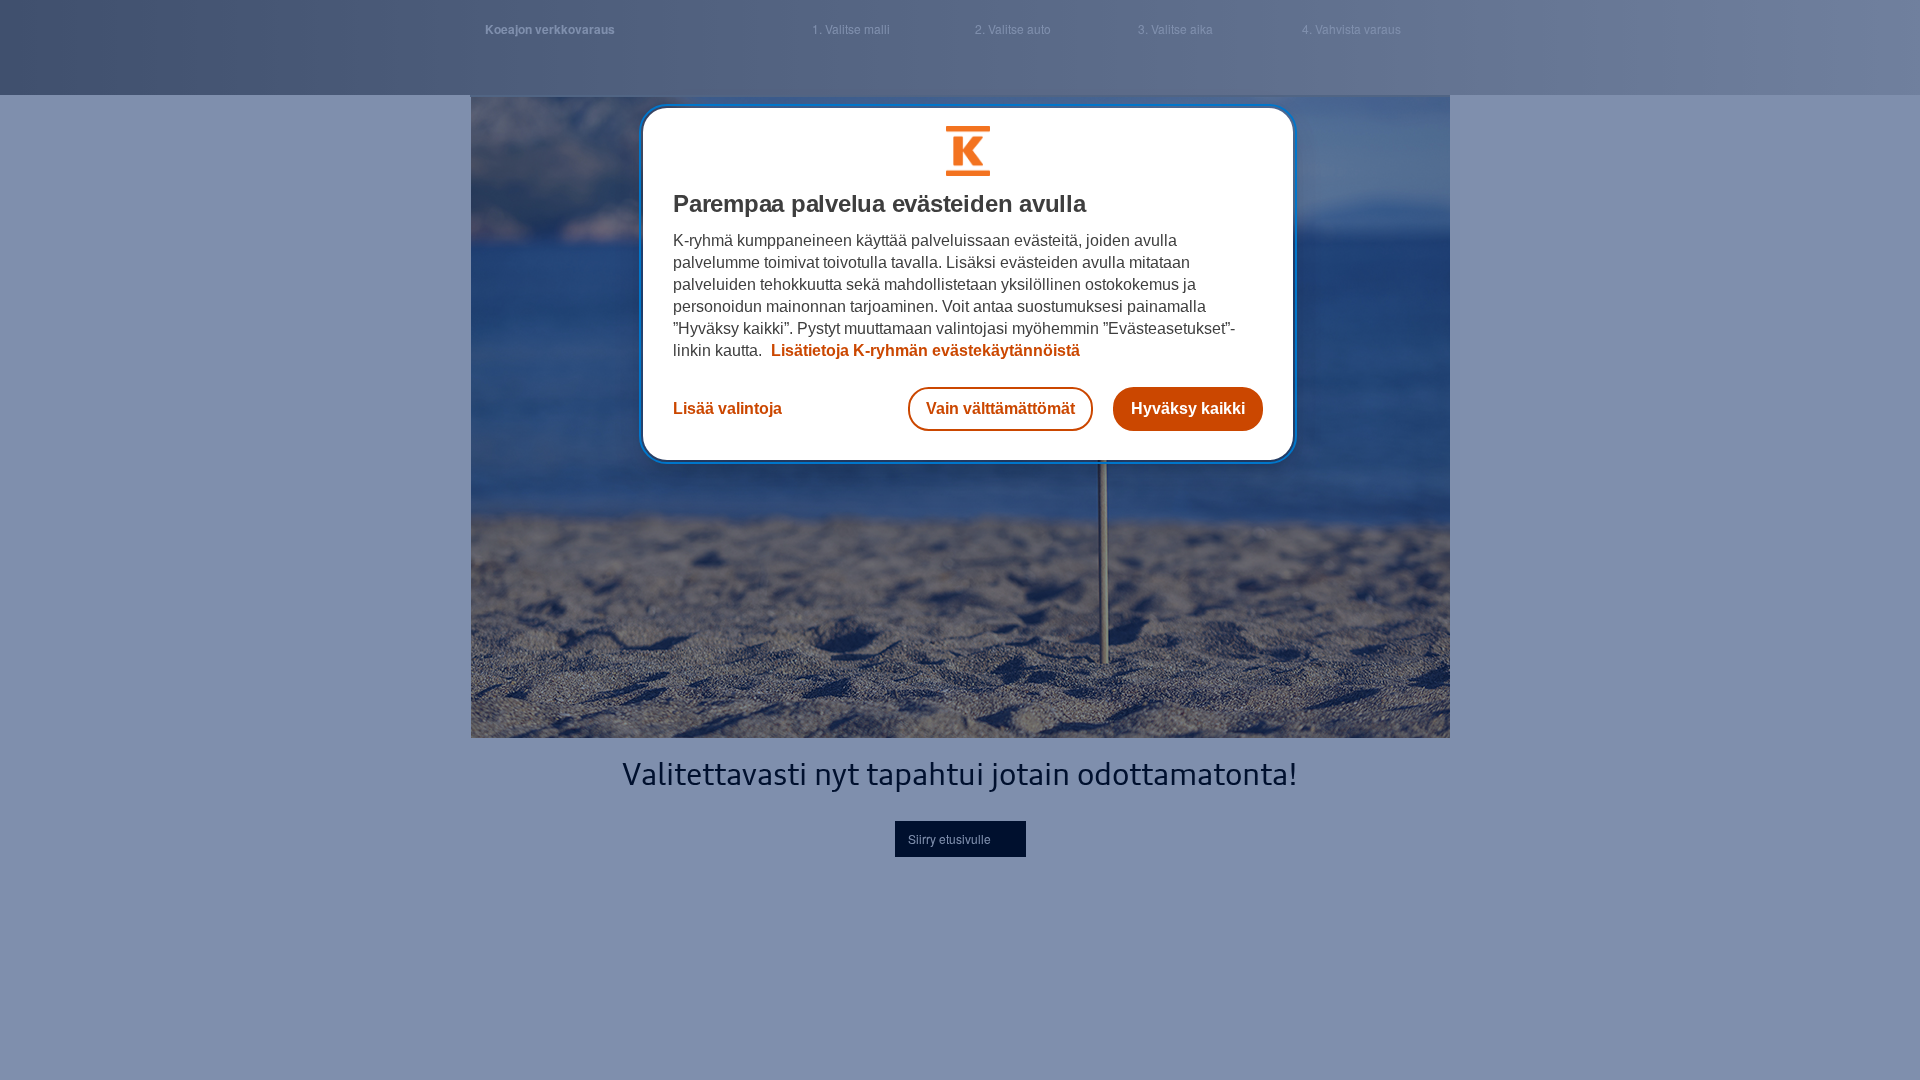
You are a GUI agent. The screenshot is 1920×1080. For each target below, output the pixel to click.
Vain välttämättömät (1000, 408)
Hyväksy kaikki (1188, 408)
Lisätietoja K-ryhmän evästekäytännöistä (923, 350)
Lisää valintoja (727, 408)
